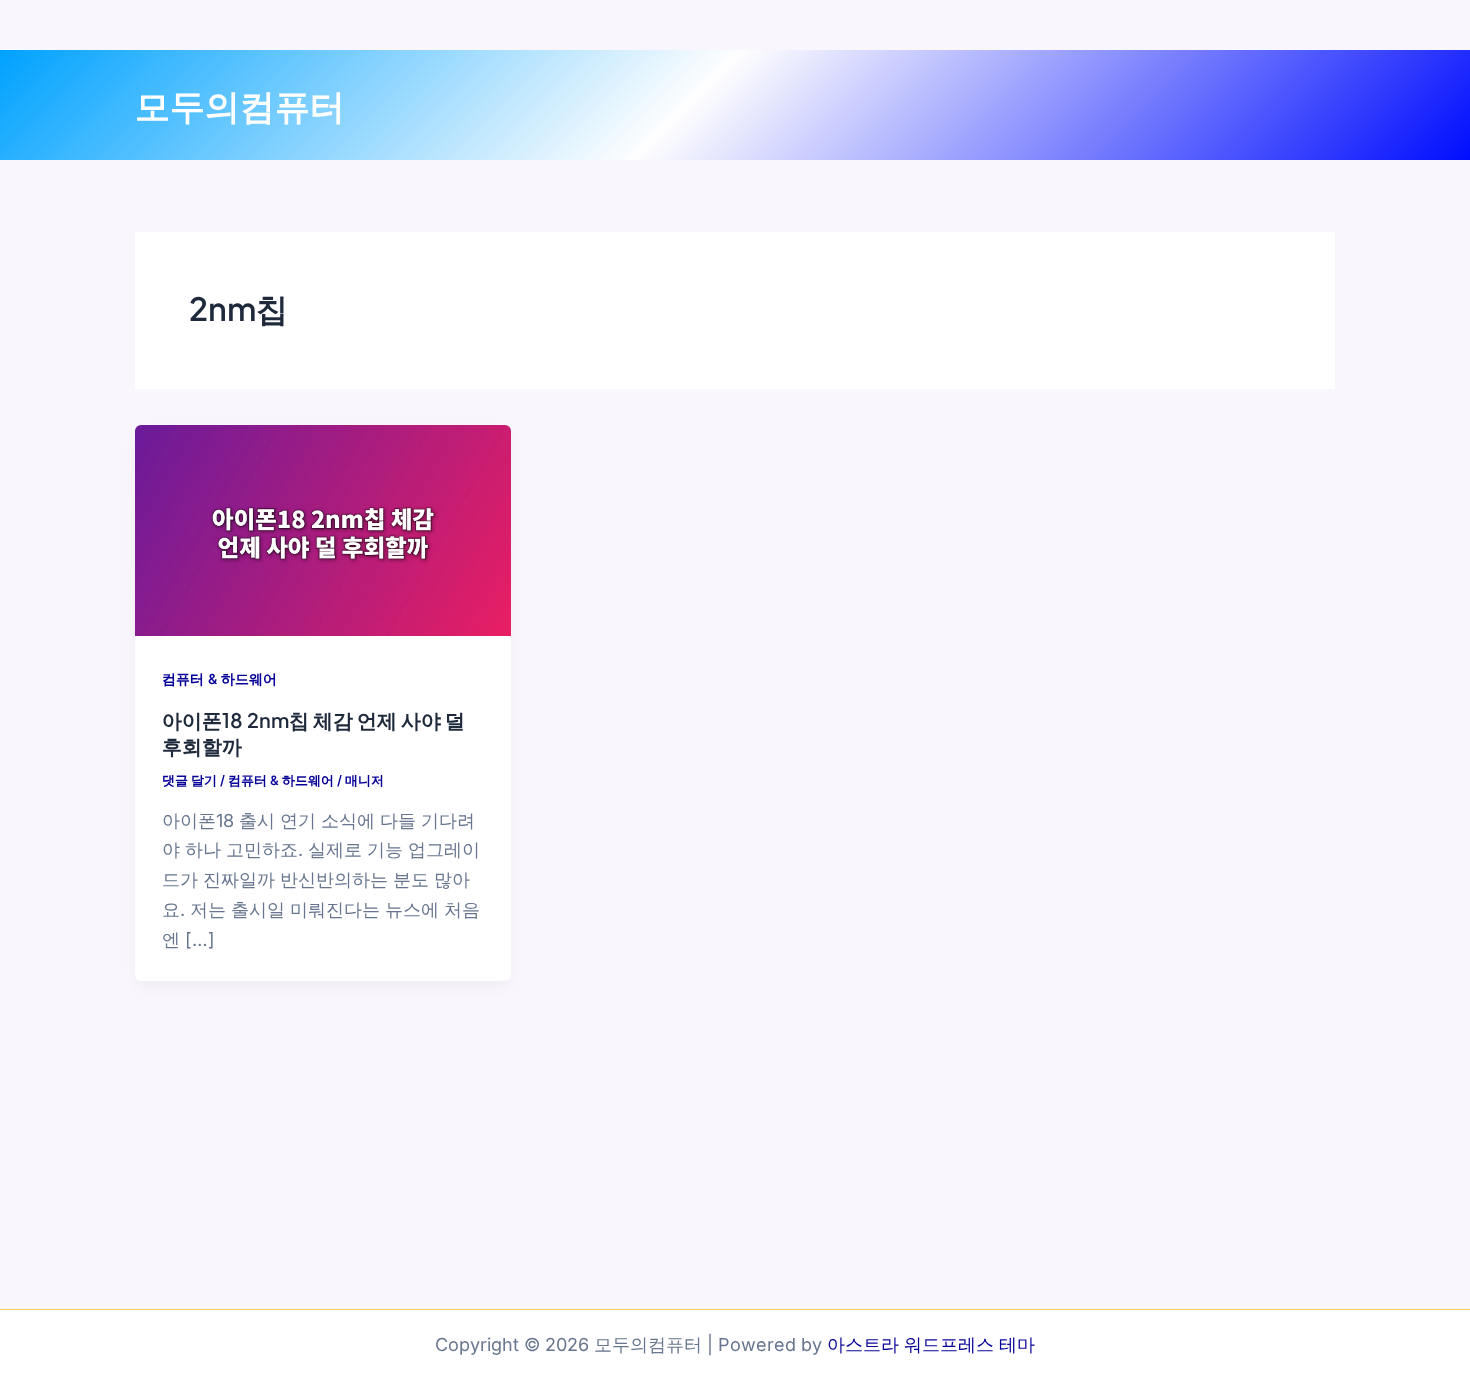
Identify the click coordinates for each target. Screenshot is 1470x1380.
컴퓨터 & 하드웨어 (219, 678)
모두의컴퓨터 (240, 105)
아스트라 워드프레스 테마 (931, 1344)
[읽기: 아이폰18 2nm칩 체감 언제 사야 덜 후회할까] (323, 528)
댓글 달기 (189, 780)
